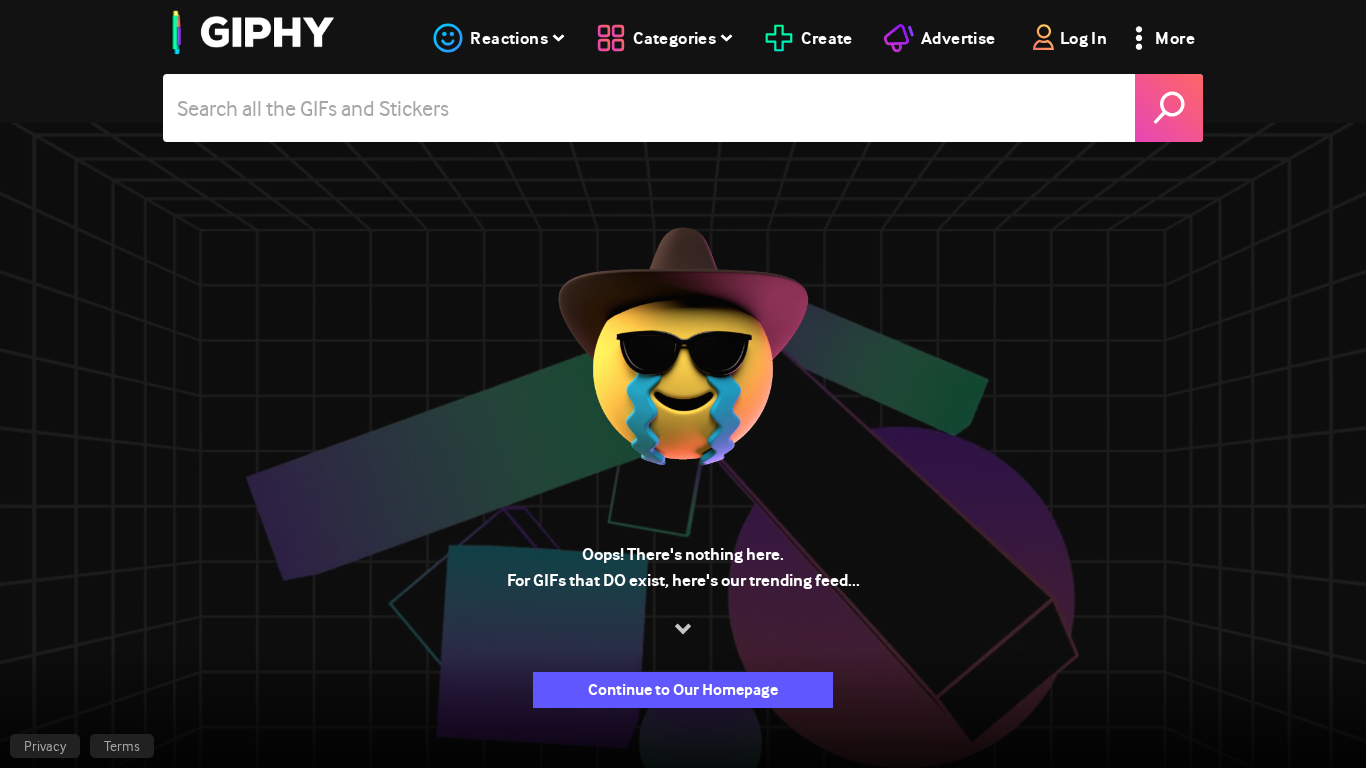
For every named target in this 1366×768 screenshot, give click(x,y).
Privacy (45, 746)
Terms (122, 746)
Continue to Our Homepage (683, 689)
